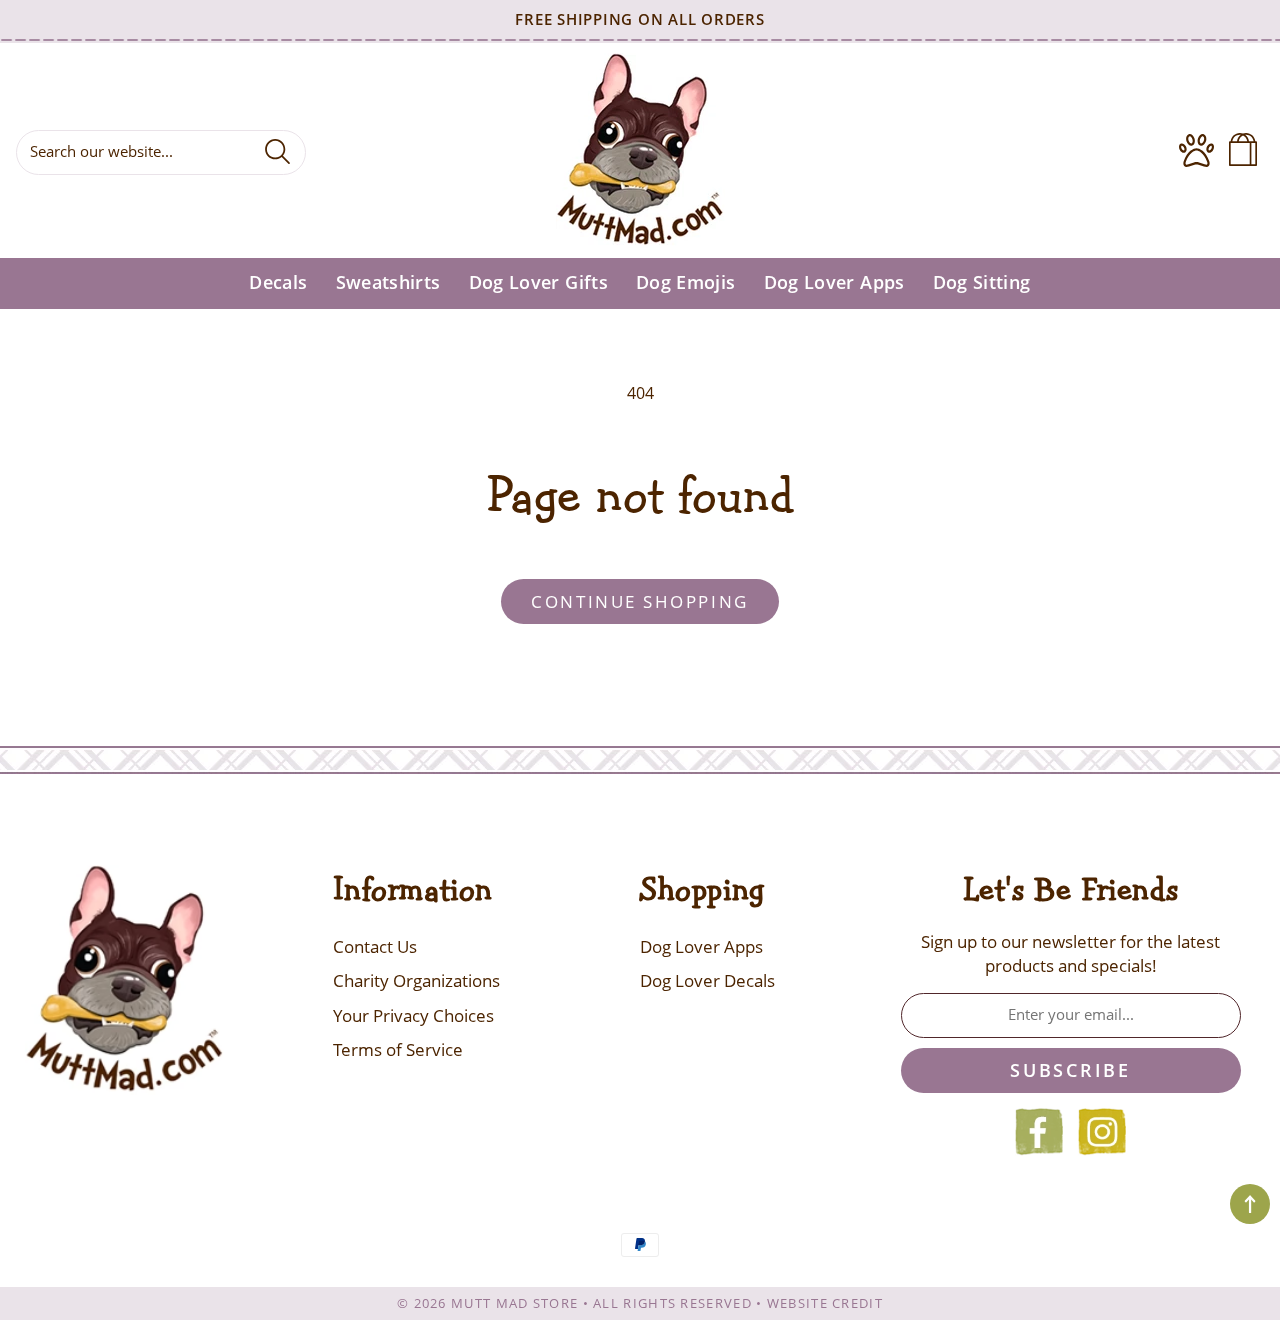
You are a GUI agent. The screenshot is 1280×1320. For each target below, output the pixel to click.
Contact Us (375, 946)
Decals (278, 282)
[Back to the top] (1250, 1204)
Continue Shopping (639, 601)
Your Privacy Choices (413, 1015)
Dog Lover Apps (834, 282)
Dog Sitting (982, 282)
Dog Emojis (686, 282)
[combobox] (161, 152)
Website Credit (825, 1303)
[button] (1247, 151)
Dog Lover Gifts (538, 282)
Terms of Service (398, 1049)
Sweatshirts (388, 282)
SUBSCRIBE (1070, 1070)
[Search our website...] (277, 151)
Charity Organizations (416, 980)
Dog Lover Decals (707, 980)
